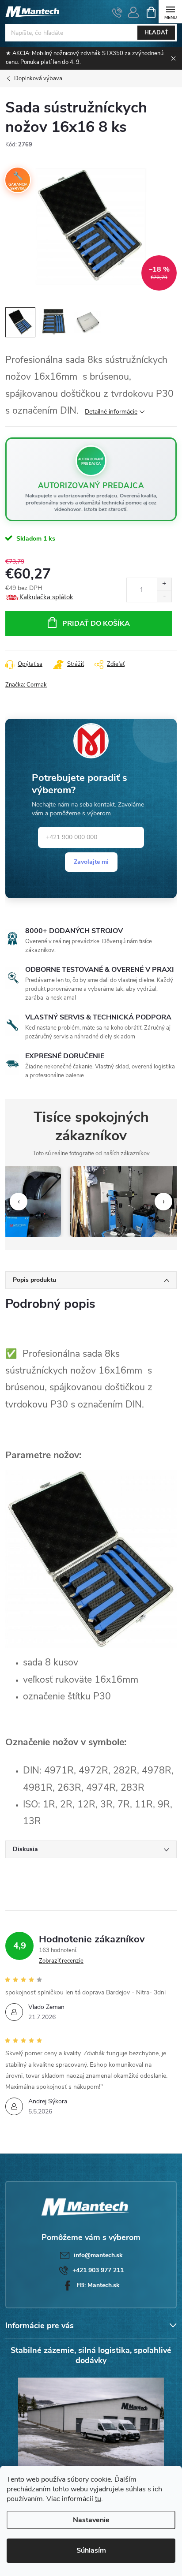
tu (98, 2499)
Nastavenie (91, 2520)
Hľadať (156, 33)
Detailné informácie (111, 412)
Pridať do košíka (96, 623)
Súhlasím (91, 2550)
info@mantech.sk (98, 2255)
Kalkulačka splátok (46, 597)
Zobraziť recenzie (61, 1961)
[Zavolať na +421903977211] (117, 12)
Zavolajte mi (91, 862)
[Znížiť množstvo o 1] (164, 596)
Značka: (26, 685)
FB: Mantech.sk (98, 2285)
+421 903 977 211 (98, 2270)
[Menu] (170, 12)
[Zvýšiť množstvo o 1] (164, 584)
